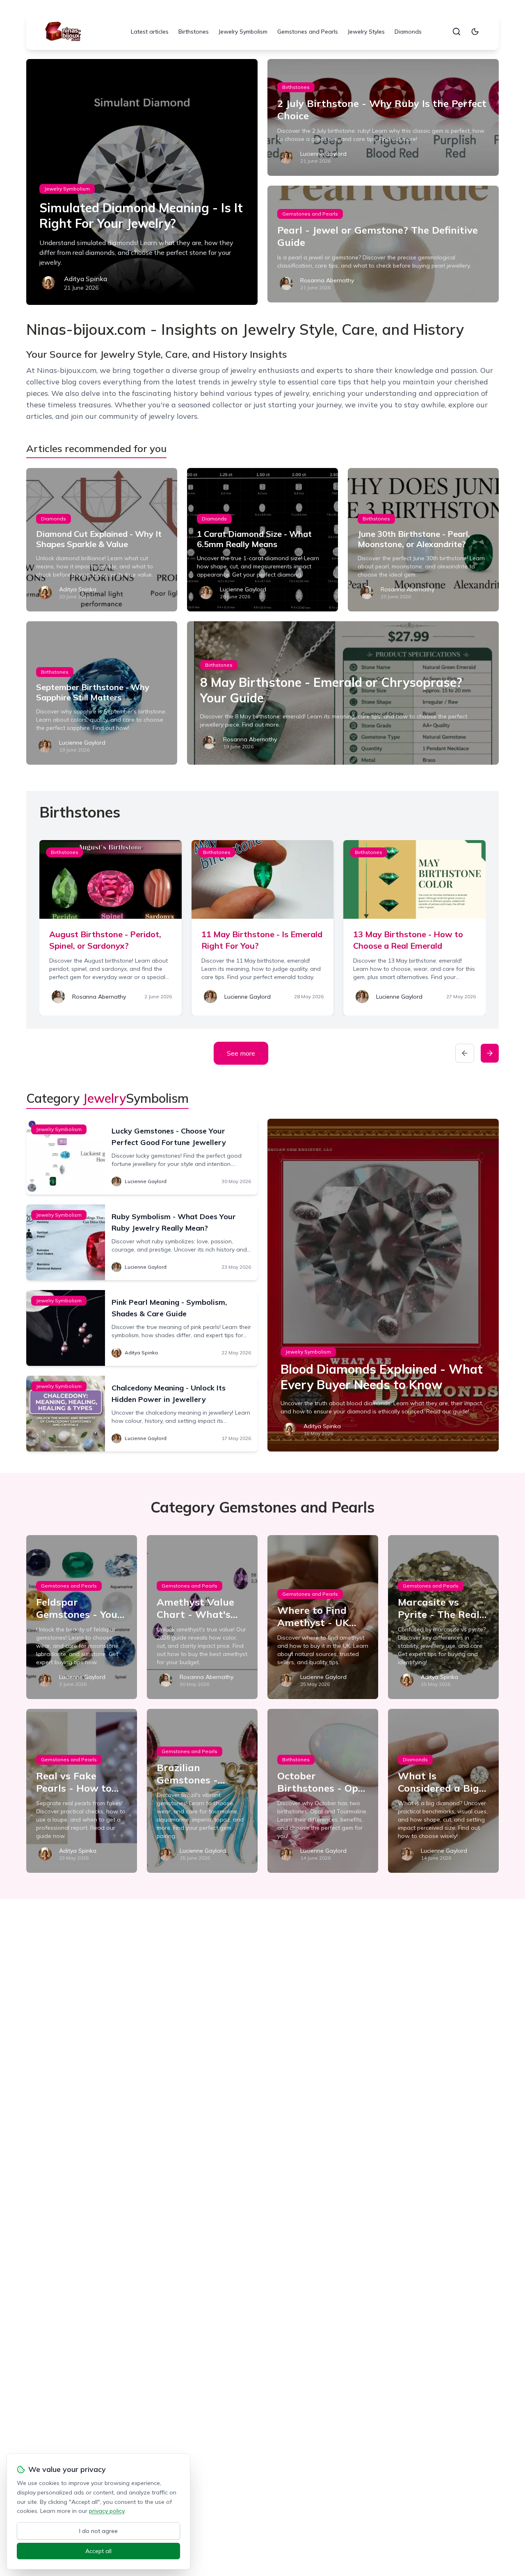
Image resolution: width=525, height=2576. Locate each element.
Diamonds (408, 32)
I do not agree (98, 2531)
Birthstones (194, 32)
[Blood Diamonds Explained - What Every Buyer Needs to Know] (383, 1285)
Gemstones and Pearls (308, 32)
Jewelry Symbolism (243, 32)
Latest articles (150, 32)
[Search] (457, 32)
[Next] (490, 1053)
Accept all (98, 2551)
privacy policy (107, 2511)
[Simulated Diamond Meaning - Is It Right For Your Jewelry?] (142, 182)
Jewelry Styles (366, 32)
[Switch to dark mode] (475, 32)
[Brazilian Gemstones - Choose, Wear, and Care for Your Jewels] (202, 1791)
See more (241, 1053)
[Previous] (465, 1053)
